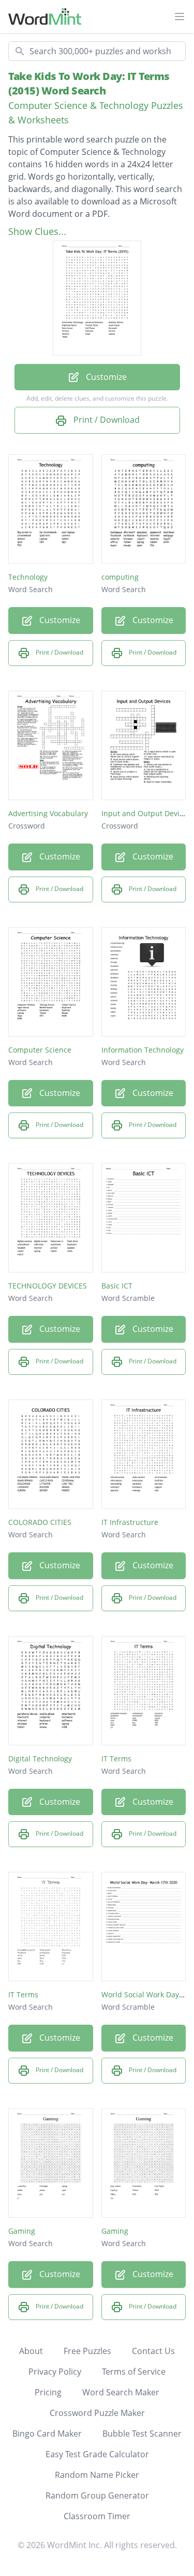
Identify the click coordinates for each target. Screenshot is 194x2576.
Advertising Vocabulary (48, 813)
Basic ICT (117, 1286)
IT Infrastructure (130, 1522)
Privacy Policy (55, 2372)
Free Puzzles (87, 2351)
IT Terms (116, 1759)
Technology (28, 577)
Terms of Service (134, 2372)
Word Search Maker (121, 2392)
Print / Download (106, 420)
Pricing (48, 2392)
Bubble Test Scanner (142, 2434)
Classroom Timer (97, 2516)
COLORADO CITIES (40, 1522)
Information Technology (143, 1050)
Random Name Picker (97, 2475)
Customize (105, 377)
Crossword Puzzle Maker (97, 2413)
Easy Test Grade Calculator (97, 2454)
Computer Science (40, 1050)
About (31, 2351)
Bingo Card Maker (47, 2434)
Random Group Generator (97, 2495)
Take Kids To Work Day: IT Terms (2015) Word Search (89, 83)
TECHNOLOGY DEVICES (48, 1286)
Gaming (22, 2231)
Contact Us (153, 2351)
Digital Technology (40, 1759)
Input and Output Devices (146, 813)
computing (120, 577)
